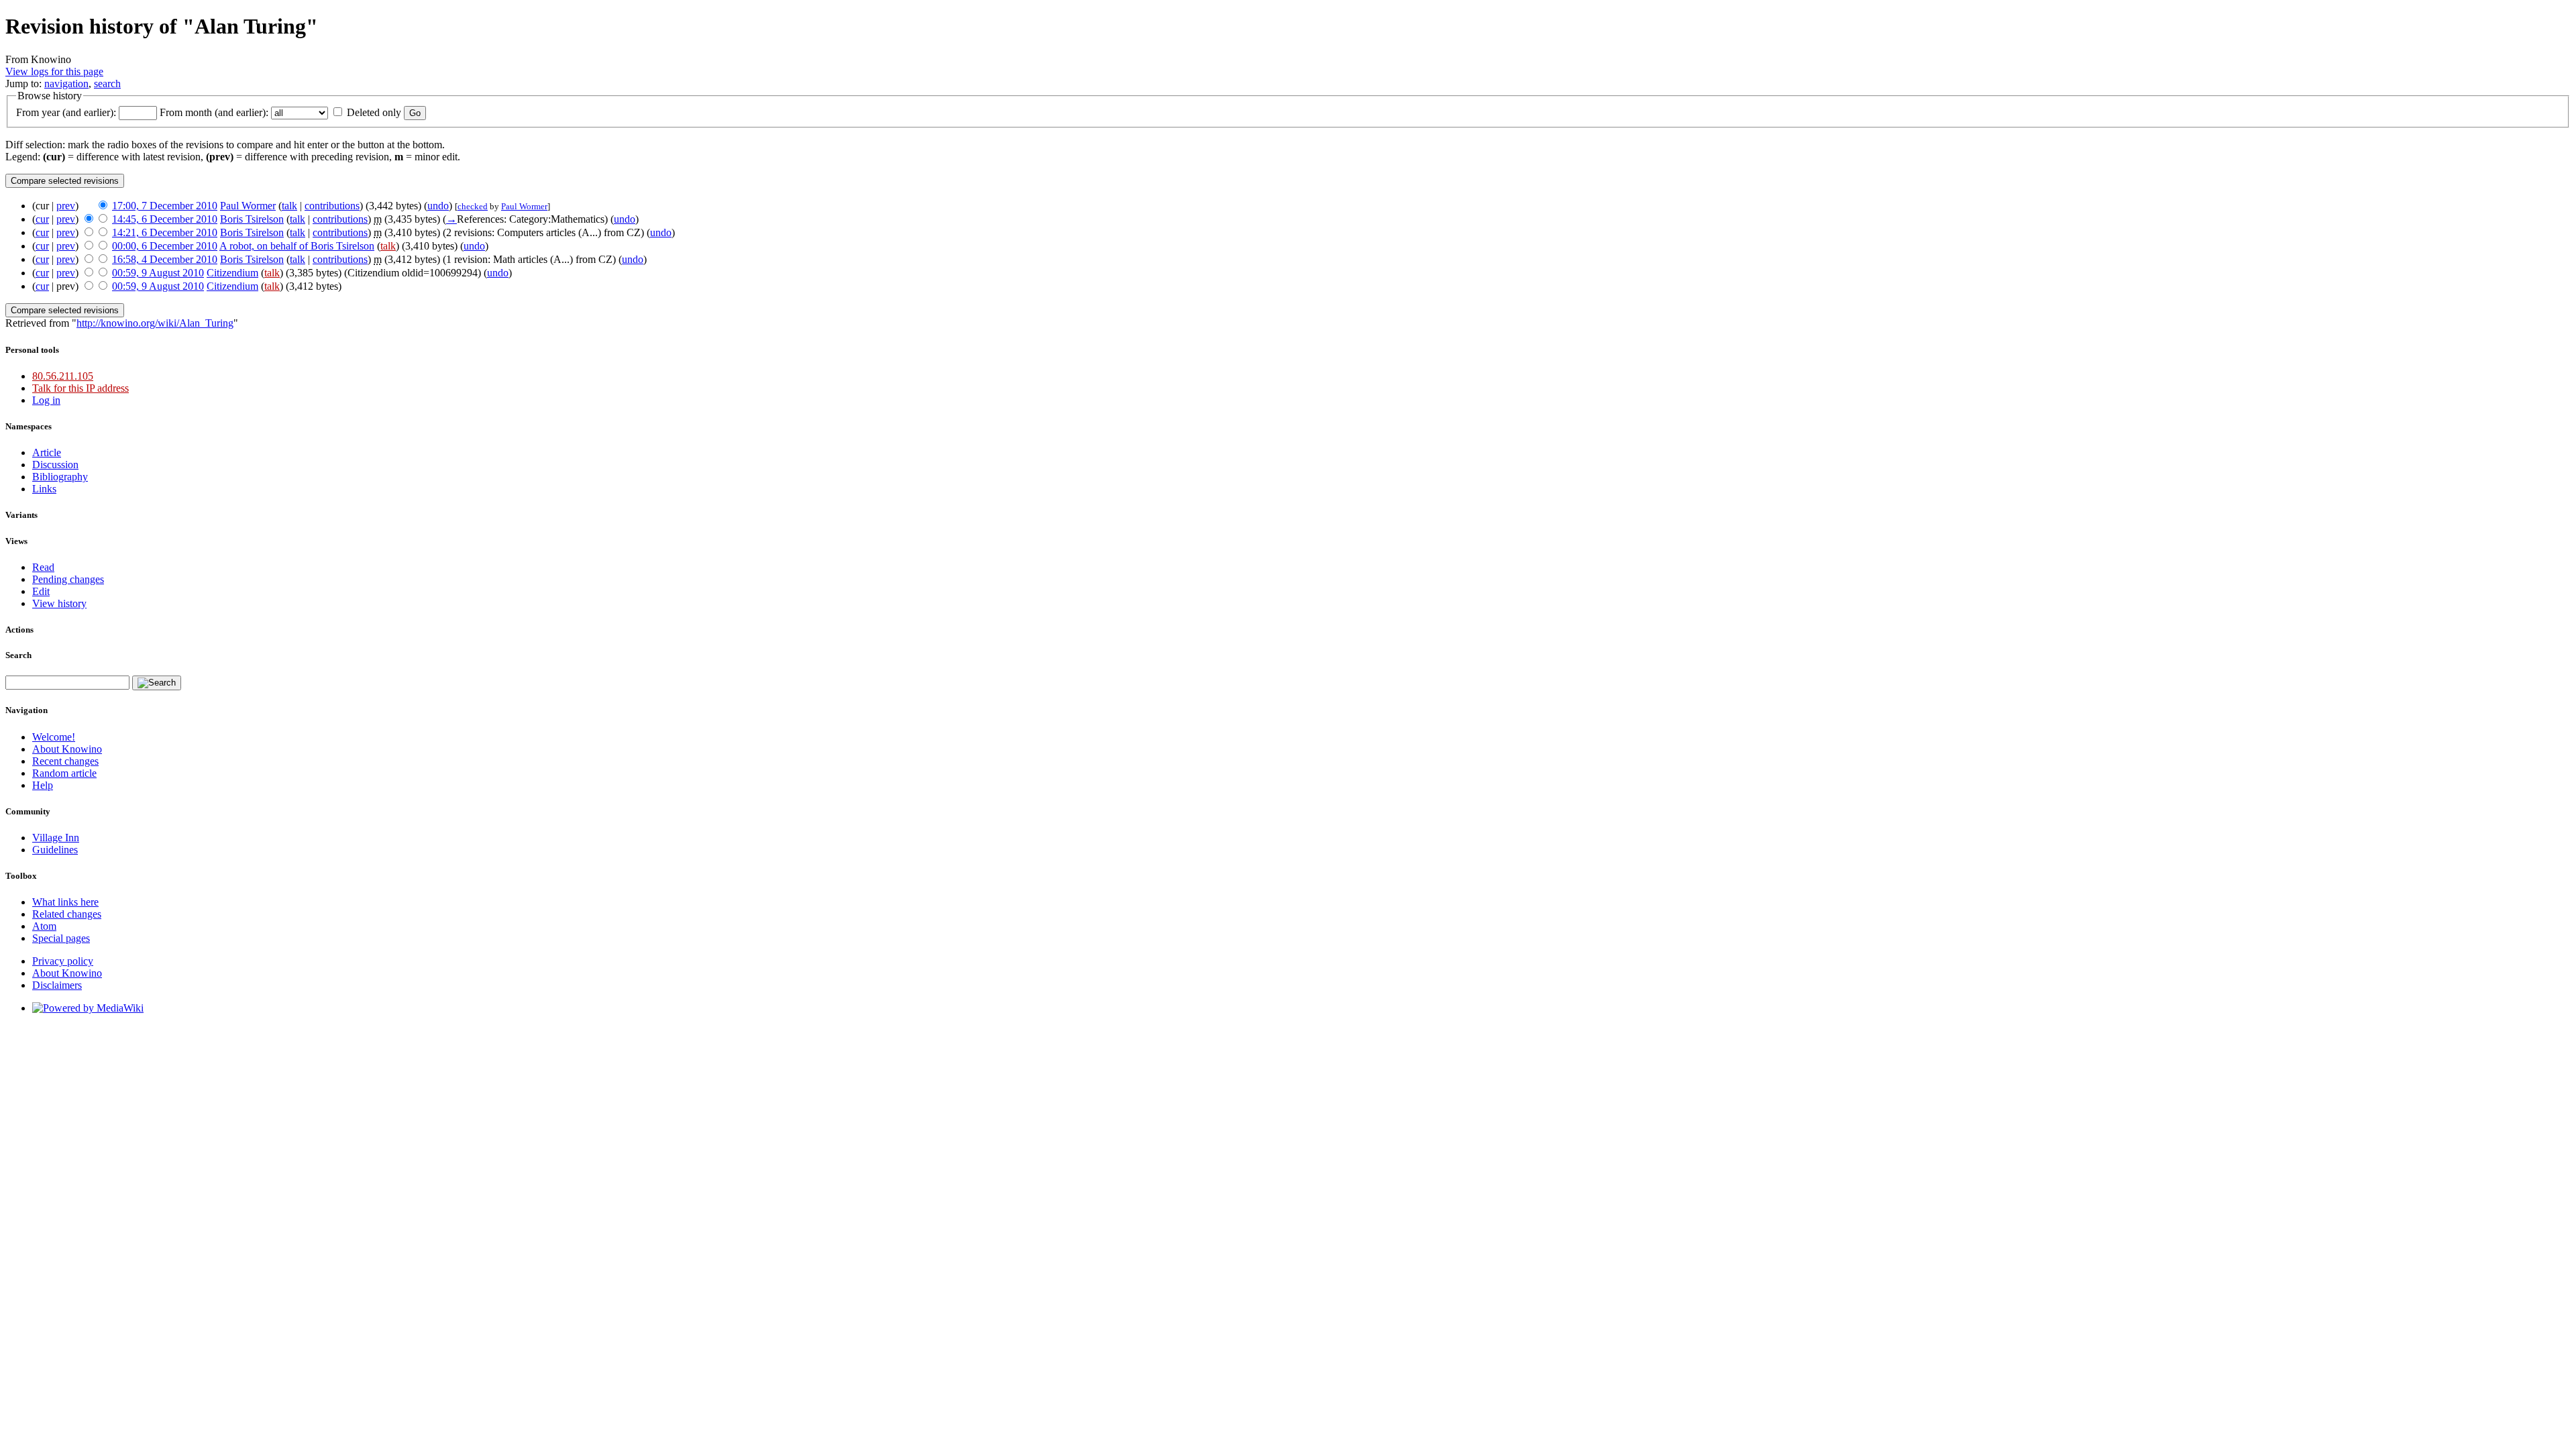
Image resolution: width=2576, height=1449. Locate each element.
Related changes (67, 914)
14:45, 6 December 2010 (165, 219)
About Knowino (67, 749)
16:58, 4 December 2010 (165, 259)
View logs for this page (54, 71)
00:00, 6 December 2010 (165, 246)
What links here (65, 902)
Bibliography (60, 477)
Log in (46, 400)
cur (42, 219)
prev (66, 206)
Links (44, 489)
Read (43, 567)
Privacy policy (63, 961)
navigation (66, 84)
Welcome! (54, 737)
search (107, 84)
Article (47, 452)
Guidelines (55, 850)
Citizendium (232, 273)
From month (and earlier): (214, 112)
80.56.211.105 (63, 376)
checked (473, 206)
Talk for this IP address (80, 388)
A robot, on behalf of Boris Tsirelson (297, 246)
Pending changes (68, 579)
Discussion (55, 465)
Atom (44, 926)
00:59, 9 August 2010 (158, 273)
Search (18, 655)
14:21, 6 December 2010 (165, 232)
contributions (332, 206)
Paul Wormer (248, 206)
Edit (41, 591)
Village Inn (56, 838)
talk (289, 206)
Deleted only (374, 112)
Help (43, 785)
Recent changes (65, 761)
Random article (64, 773)
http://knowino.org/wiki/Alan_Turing (155, 323)
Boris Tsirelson (252, 219)
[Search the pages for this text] (157, 683)
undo (438, 206)
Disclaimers (57, 985)
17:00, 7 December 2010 (165, 206)
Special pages (61, 938)
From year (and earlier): (66, 112)
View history (59, 603)
